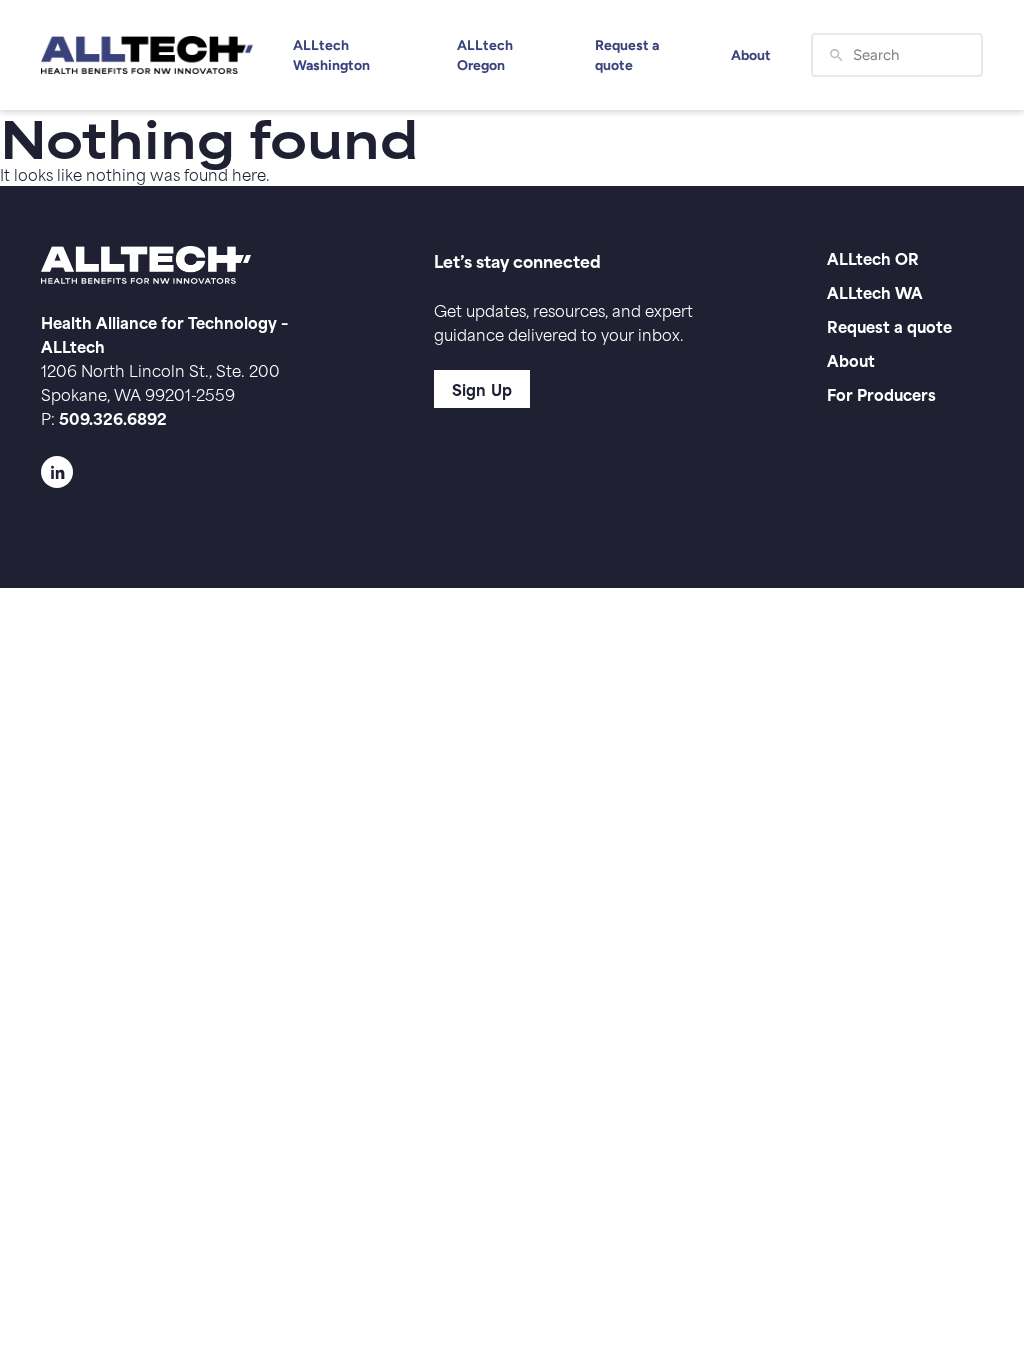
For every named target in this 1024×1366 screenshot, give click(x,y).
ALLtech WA (875, 291)
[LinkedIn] (197, 472)
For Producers (881, 393)
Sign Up (482, 388)
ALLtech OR (873, 257)
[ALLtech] (147, 55)
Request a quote (627, 55)
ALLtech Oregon (485, 55)
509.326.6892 (113, 417)
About (751, 55)
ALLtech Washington (331, 55)
